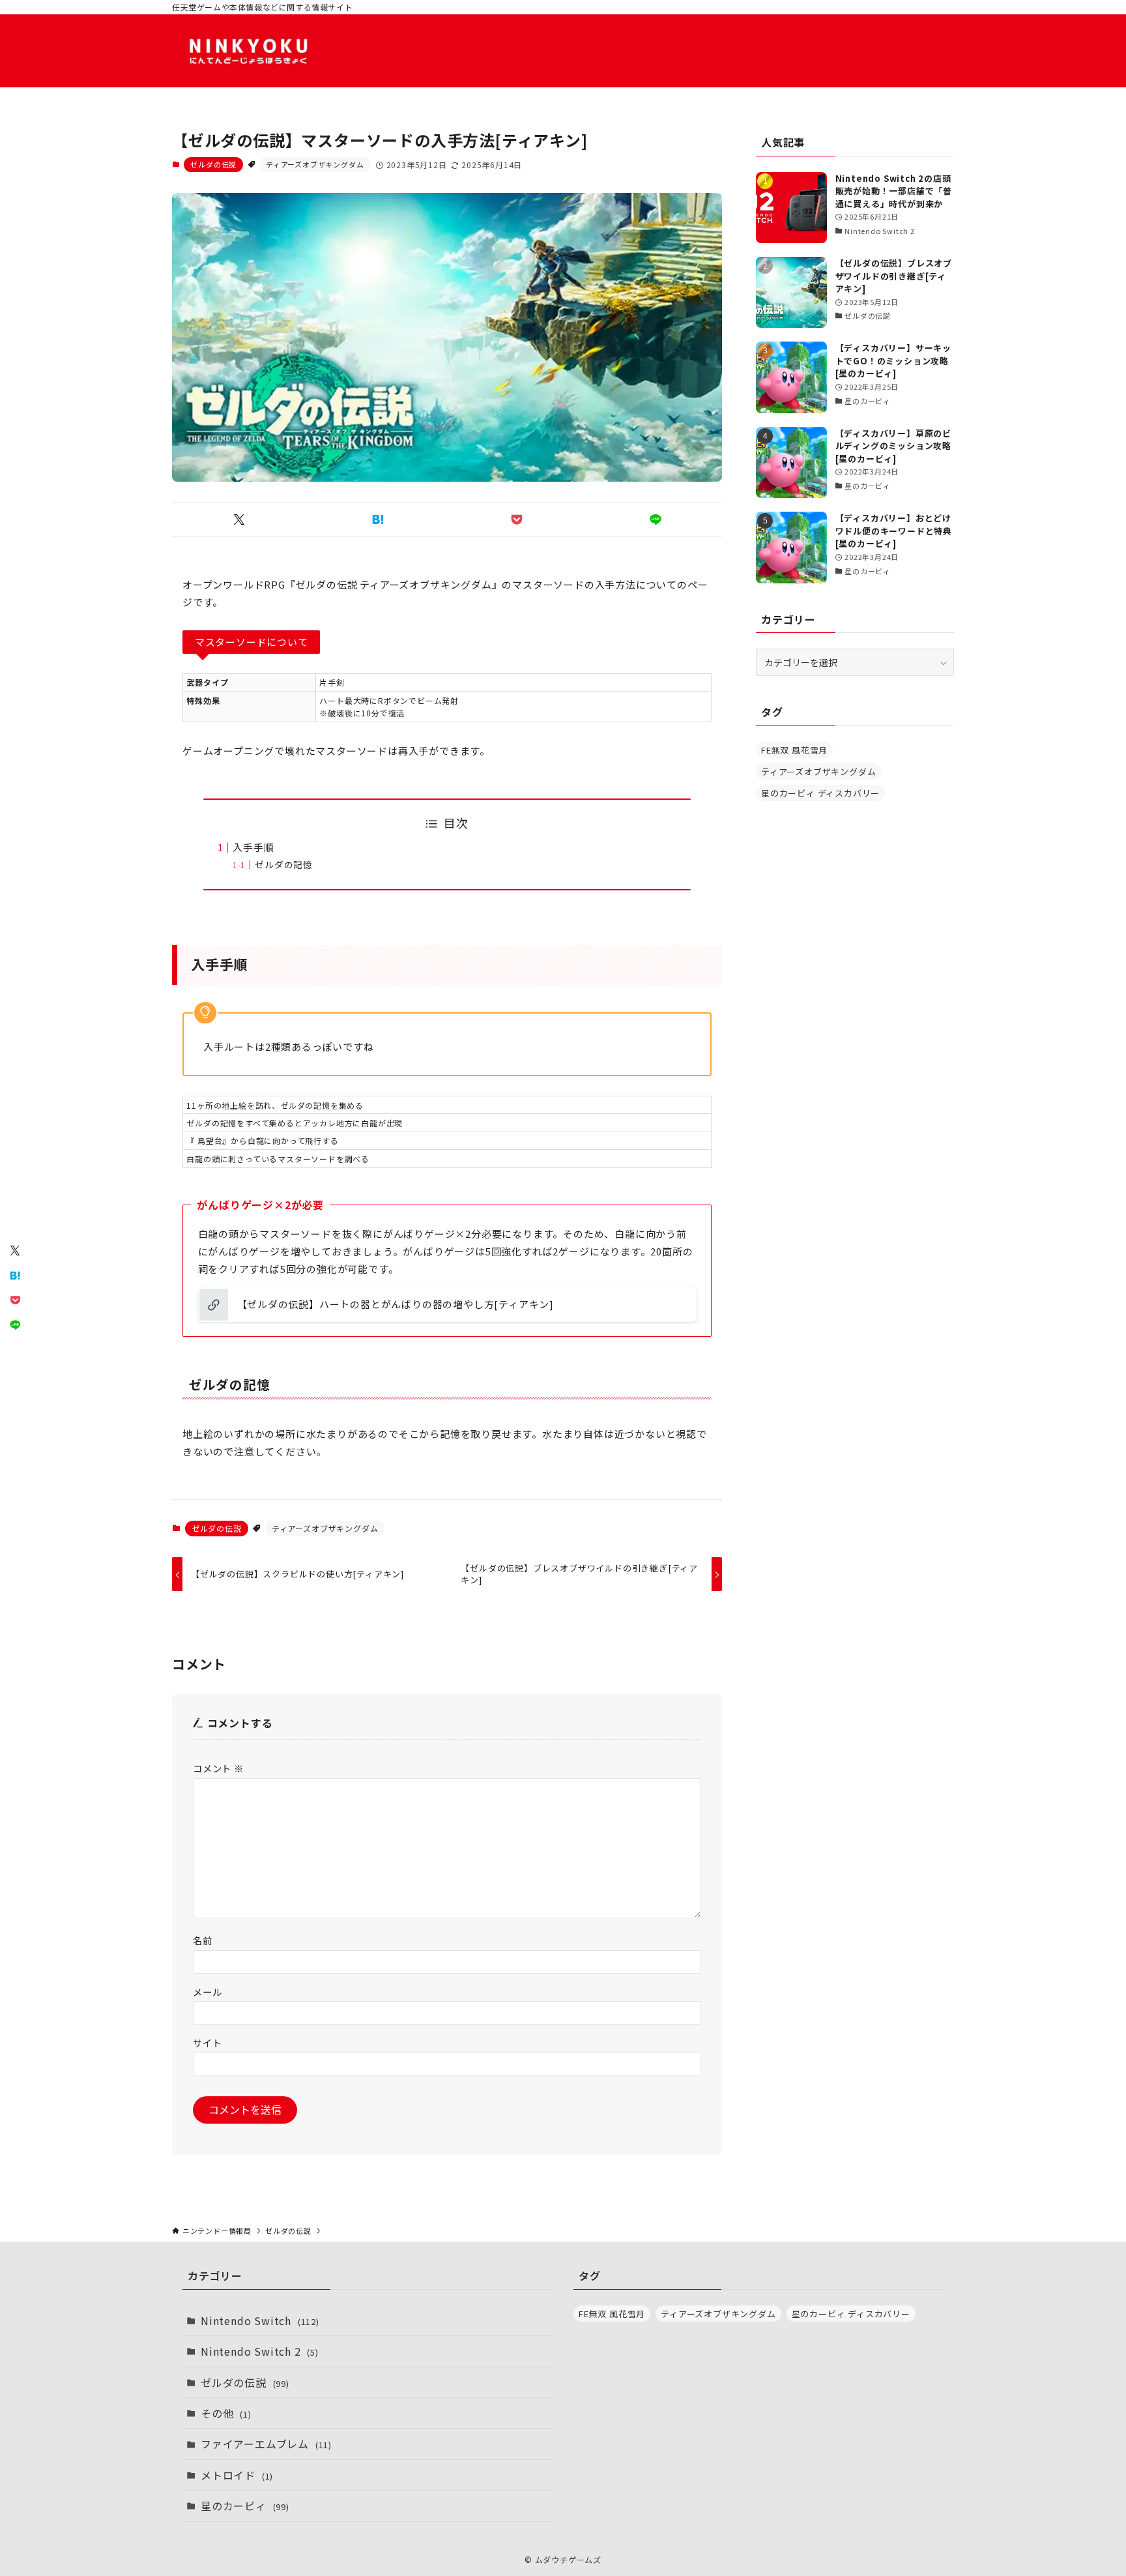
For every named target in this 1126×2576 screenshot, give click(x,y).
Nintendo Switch (260, 2320)
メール (207, 1992)
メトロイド (237, 2475)
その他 (226, 2413)
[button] (239, 520)
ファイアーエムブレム (266, 2444)
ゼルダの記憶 (284, 864)
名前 (203, 1940)
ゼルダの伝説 (213, 164)
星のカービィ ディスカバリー (820, 793)
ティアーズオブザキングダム (315, 164)
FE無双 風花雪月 (794, 750)
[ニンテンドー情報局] (250, 51)
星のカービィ (245, 2506)
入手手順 (253, 847)
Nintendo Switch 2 (260, 2351)
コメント (218, 1768)
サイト (207, 2042)
